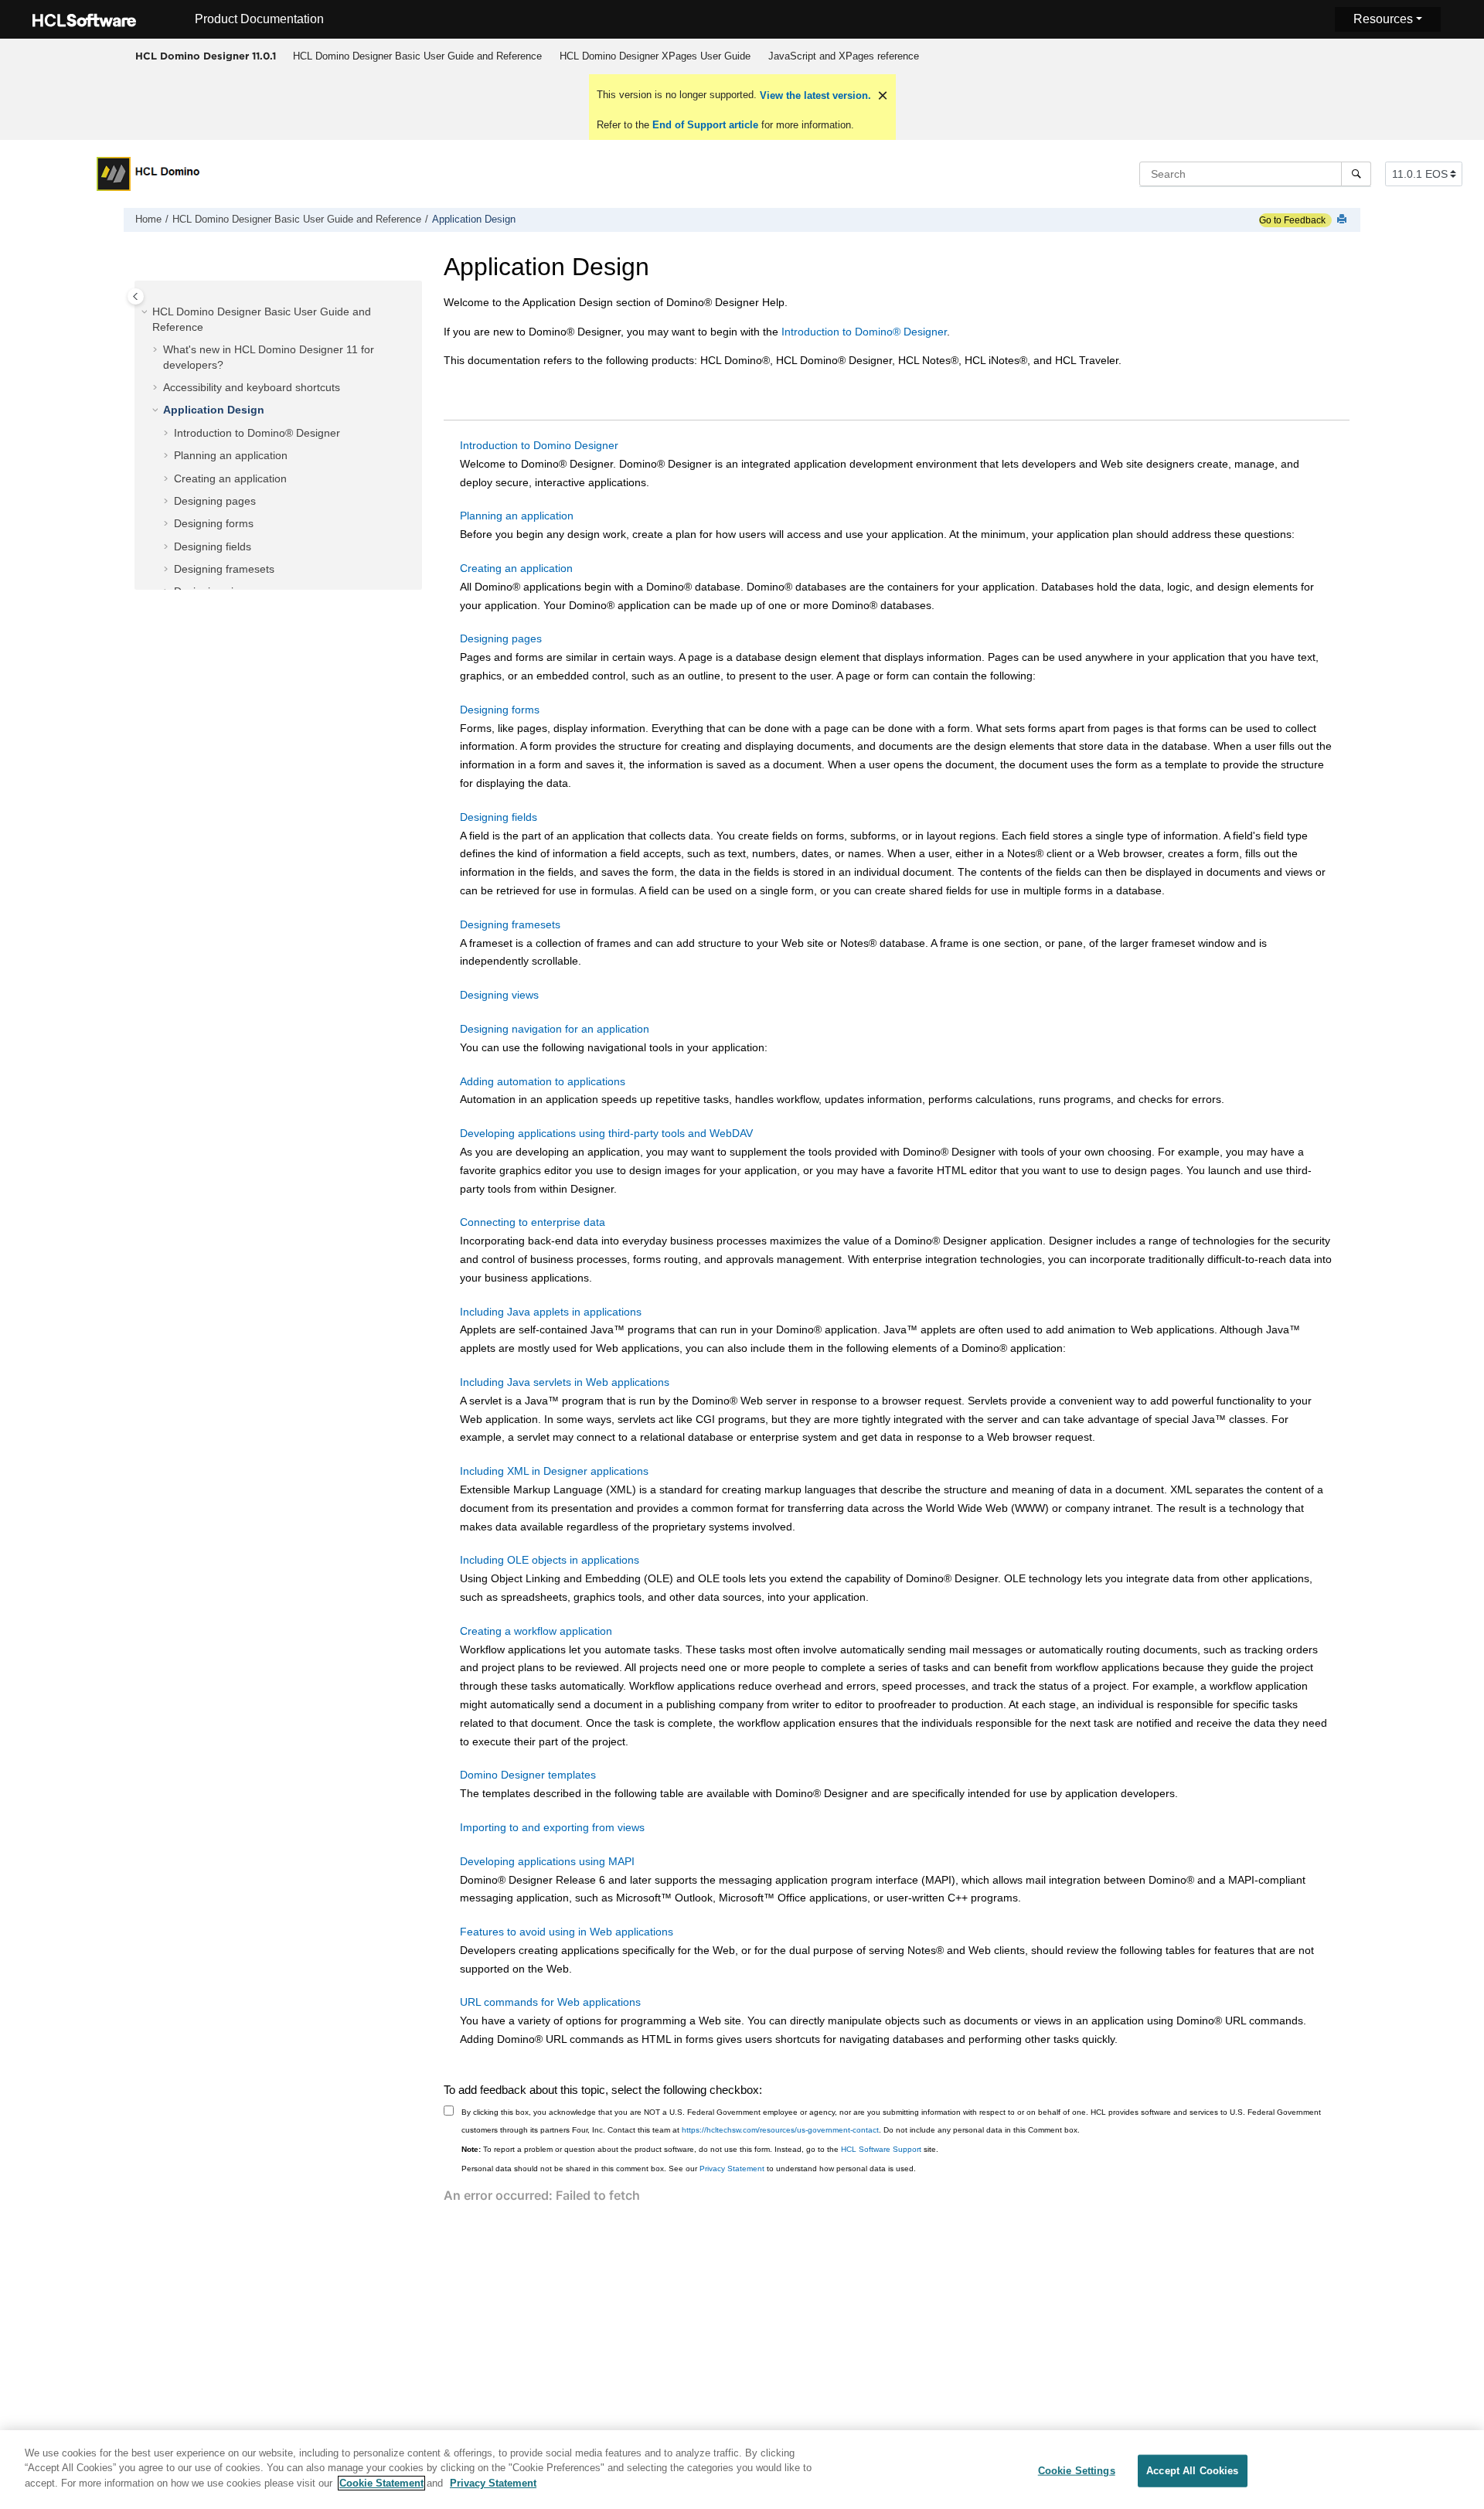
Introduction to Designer (864, 332)
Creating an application (230, 478)
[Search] (1356, 174)
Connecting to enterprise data (533, 1222)
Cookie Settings (1077, 2471)
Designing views (499, 995)
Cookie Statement (381, 2483)
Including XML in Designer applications (554, 1471)
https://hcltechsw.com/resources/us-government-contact (780, 2130)
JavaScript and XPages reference (844, 56)
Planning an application (231, 455)
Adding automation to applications (543, 1081)
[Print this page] (1343, 220)
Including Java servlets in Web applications (565, 1382)
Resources (1383, 19)
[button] (146, 312)
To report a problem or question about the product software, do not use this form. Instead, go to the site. (700, 2149)
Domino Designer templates (528, 1775)
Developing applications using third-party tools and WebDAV (606, 1133)
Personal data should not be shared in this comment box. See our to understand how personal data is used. (689, 2169)
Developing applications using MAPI (547, 1861)
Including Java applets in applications (551, 1312)
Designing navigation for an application (555, 1029)
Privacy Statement (732, 2169)
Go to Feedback (1292, 220)
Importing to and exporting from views (552, 1827)
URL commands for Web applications (550, 2002)
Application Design (474, 220)
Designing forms (214, 523)
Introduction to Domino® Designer (257, 433)
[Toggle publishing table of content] (136, 296)
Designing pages (215, 501)
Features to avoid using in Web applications (567, 1932)
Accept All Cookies (1192, 2471)
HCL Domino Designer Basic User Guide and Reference (417, 56)
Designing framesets (224, 569)
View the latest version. (814, 95)
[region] (742, 2470)
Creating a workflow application (536, 1631)
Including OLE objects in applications (550, 1560)
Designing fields (213, 546)
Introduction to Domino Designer (539, 445)
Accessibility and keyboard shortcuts (252, 387)
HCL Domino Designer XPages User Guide (655, 56)
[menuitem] (417, 56)
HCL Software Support (881, 2149)
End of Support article (705, 125)
